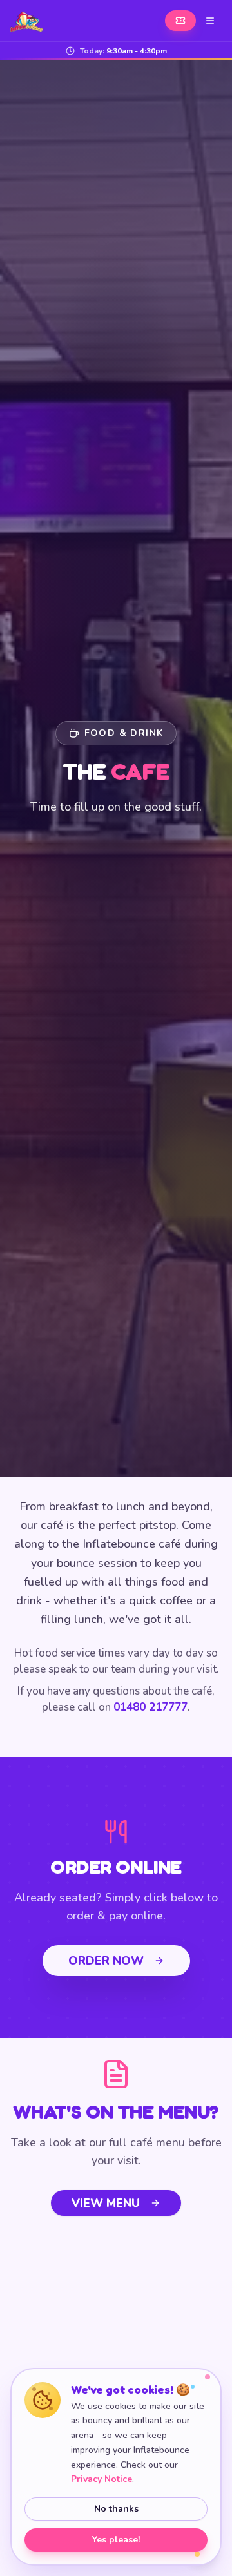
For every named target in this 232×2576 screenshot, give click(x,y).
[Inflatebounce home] (27, 21)
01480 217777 (150, 1707)
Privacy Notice (101, 2479)
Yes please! (116, 2540)
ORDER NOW (106, 1961)
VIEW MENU (106, 2203)
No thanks (116, 2509)
